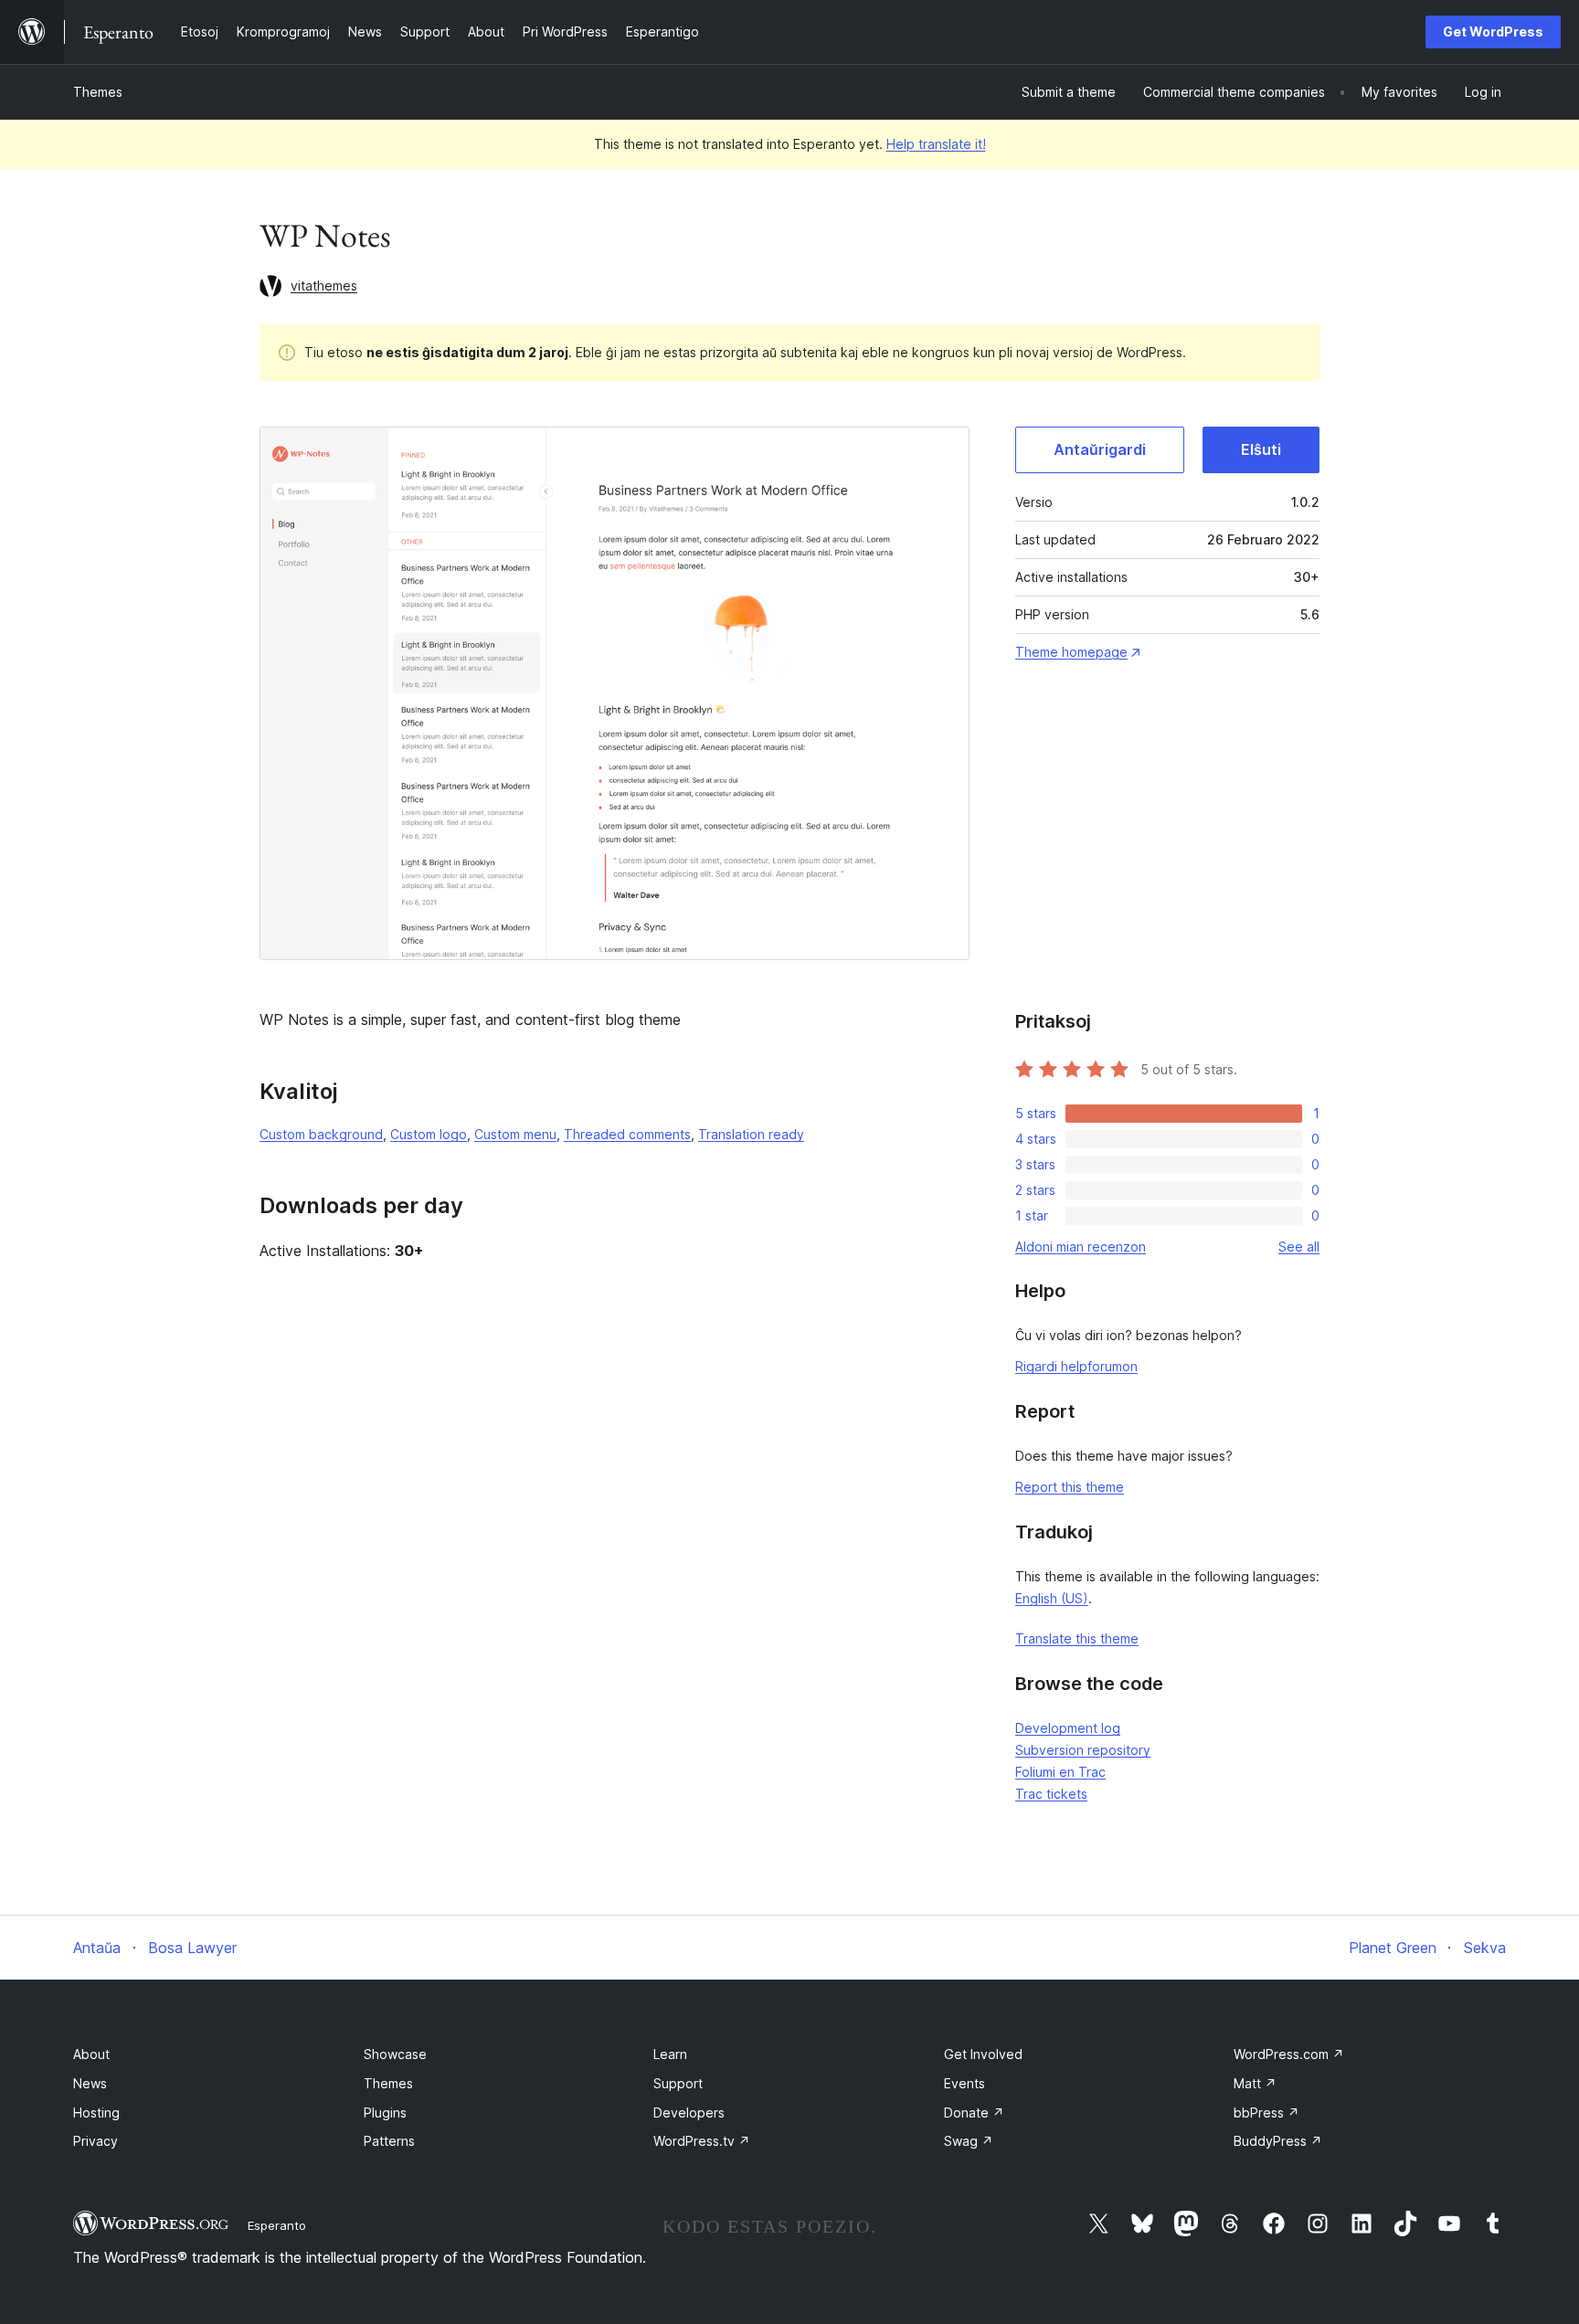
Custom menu (515, 1134)
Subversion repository (1083, 1750)
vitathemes (324, 285)
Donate (974, 2113)
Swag (969, 2141)
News (90, 2083)
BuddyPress (1278, 2141)
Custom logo (429, 1134)
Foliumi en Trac (1060, 1772)
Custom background (321, 1134)
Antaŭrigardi (1100, 449)
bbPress (1266, 2113)
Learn (670, 2054)
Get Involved (983, 2054)
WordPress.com (1289, 2054)
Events (964, 2083)
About (91, 2054)
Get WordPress (1493, 32)
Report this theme (1070, 1487)
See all (1299, 1247)
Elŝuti (1261, 449)
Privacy (95, 2141)
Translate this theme (1077, 1638)
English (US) (1052, 1598)
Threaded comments (627, 1134)
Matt (1255, 2083)
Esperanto (277, 2225)
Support (678, 2083)
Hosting (96, 2113)
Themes (98, 92)
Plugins (385, 2113)
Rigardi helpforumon (1076, 1366)
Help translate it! (936, 144)
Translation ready (751, 1134)
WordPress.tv (702, 2141)
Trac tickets (1051, 1794)
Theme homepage (1071, 652)
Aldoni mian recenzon (1081, 1247)
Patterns (389, 2141)
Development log (1068, 1728)
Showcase (395, 2054)
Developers (689, 2113)
